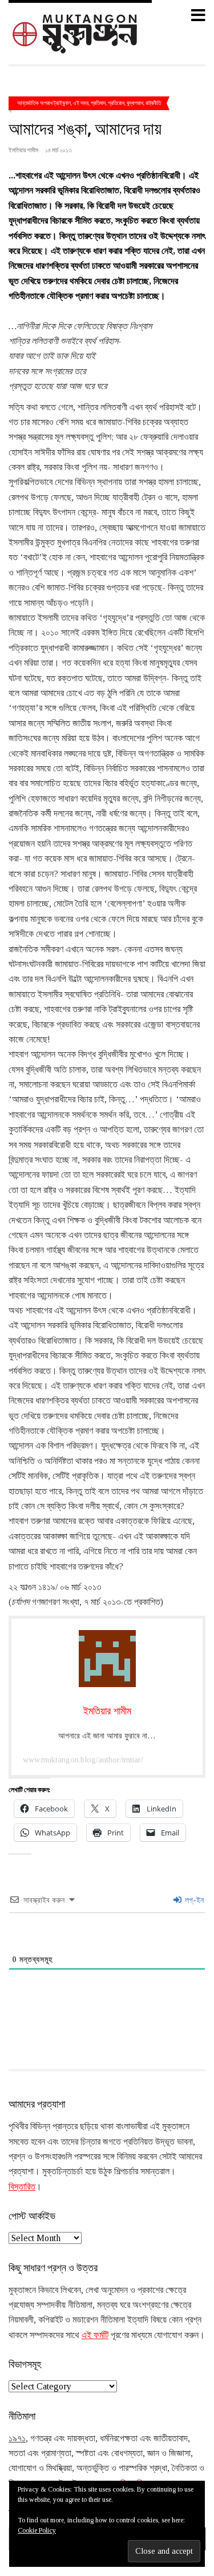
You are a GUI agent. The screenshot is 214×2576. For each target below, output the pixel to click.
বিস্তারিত (22, 2187)
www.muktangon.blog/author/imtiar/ (83, 1760)
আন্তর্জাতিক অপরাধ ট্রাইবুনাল (44, 103)
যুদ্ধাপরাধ (135, 103)
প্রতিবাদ (98, 103)
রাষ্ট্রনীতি (153, 103)
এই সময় (81, 103)
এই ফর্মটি (95, 2335)
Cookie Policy (37, 2530)
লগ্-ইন (193, 1900)
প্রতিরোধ (116, 103)
